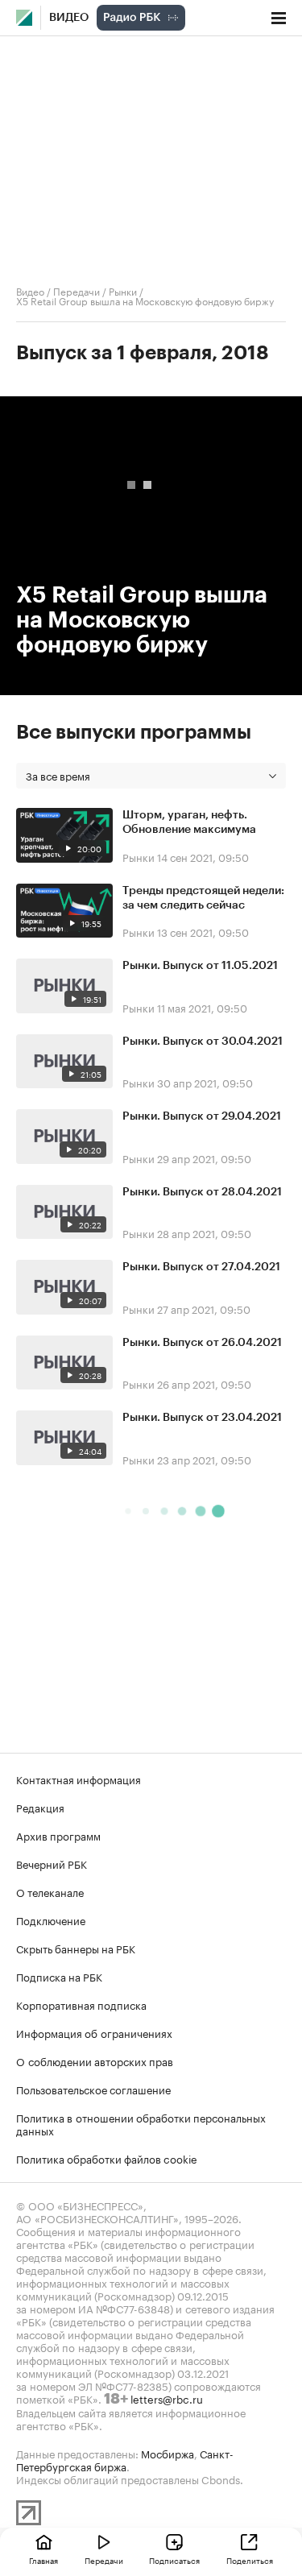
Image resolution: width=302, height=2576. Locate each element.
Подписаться (174, 2560)
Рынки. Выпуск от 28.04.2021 (202, 1192)
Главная (43, 2560)
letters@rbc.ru (167, 2398)
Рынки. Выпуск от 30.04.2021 (203, 1042)
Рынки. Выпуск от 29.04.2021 (202, 1116)
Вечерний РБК (52, 1863)
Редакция (40, 1807)
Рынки (123, 290)
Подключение (51, 1920)
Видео (69, 18)
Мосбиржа (168, 2453)
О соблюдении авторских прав (95, 2060)
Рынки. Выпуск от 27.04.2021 (201, 1267)
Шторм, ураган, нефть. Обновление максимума (189, 822)
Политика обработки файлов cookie (107, 2158)
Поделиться (250, 2560)
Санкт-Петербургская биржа (125, 2459)
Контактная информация (79, 1779)
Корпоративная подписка (81, 2004)
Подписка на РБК (59, 1976)
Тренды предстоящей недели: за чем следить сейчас (203, 898)
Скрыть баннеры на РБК (76, 1948)
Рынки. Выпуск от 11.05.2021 (200, 966)
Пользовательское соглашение (93, 2089)
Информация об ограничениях (94, 2032)
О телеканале (50, 1891)
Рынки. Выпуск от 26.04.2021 (202, 1343)
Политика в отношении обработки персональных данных (141, 2123)
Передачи (77, 290)
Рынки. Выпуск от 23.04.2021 (202, 1418)
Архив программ (58, 1835)
